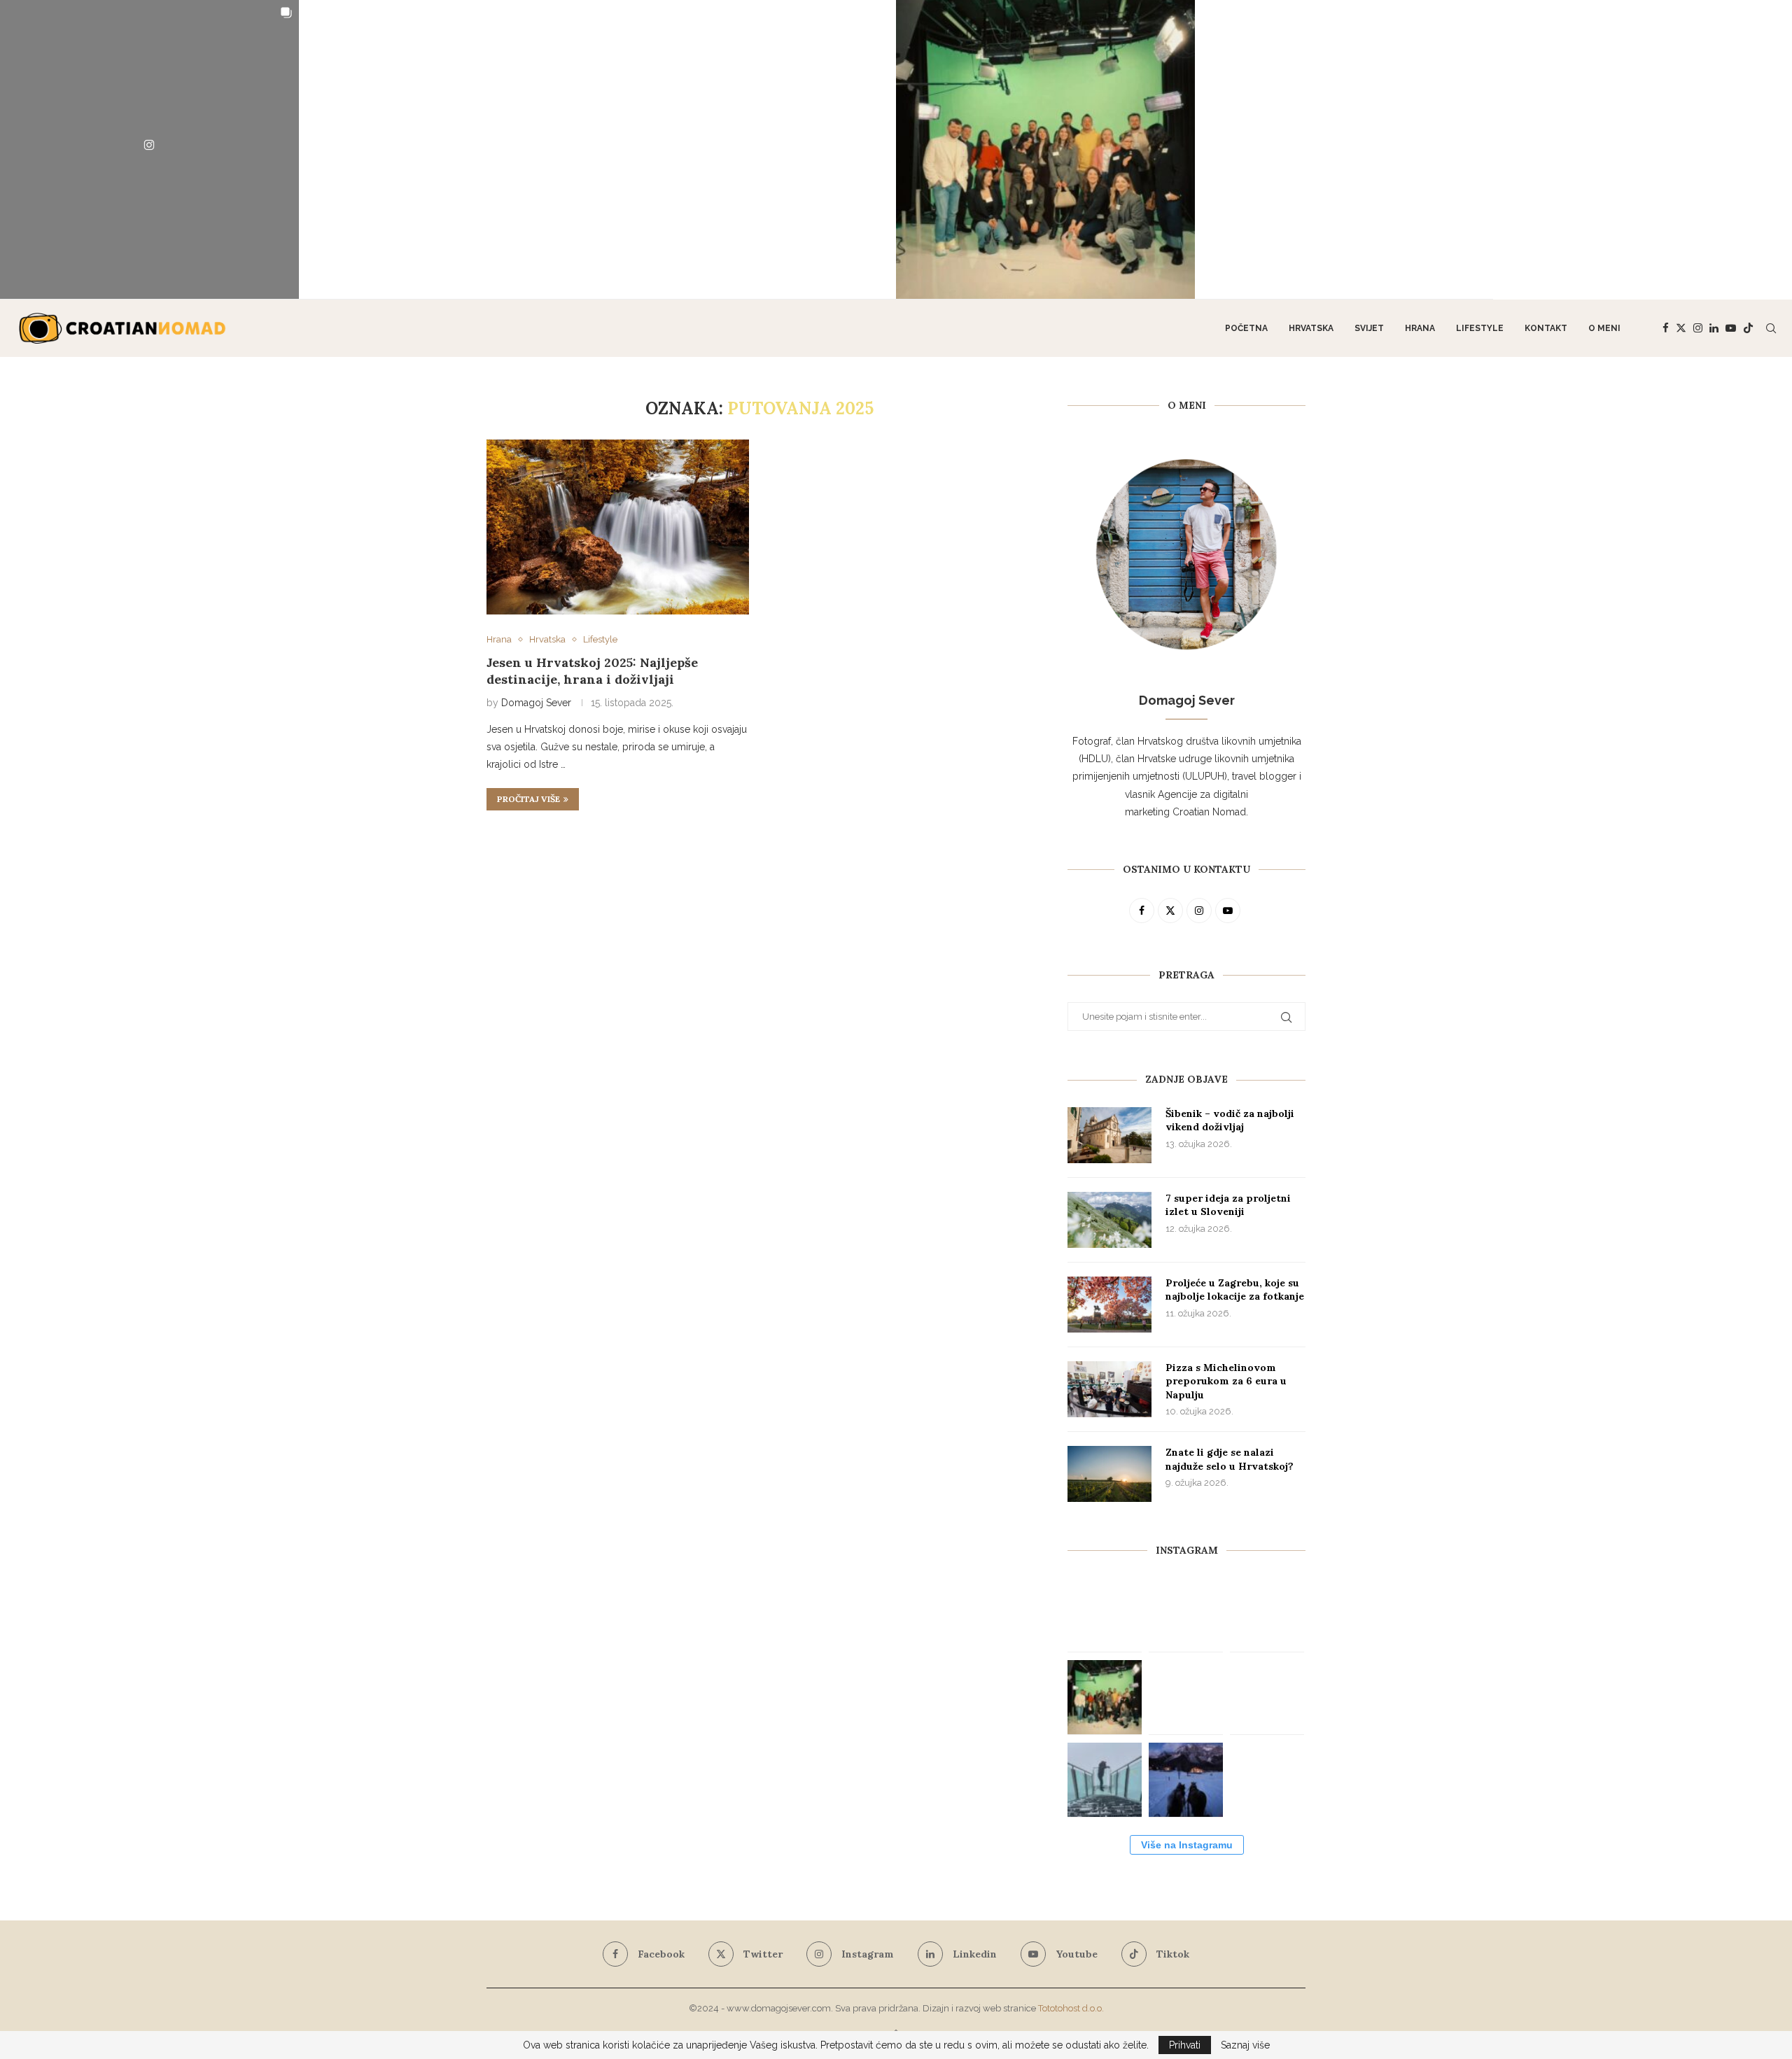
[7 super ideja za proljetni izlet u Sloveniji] (1109, 1220)
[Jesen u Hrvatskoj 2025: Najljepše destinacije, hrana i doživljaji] (618, 527)
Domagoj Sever (536, 703)
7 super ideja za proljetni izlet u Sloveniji (1228, 1205)
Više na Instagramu (1187, 1845)
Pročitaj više (528, 799)
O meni (1604, 328)
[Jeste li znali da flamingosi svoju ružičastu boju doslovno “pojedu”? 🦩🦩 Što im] (1643, 150)
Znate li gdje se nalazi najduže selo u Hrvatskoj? (1230, 1459)
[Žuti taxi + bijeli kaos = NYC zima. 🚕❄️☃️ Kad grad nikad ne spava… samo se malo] (1267, 1780)
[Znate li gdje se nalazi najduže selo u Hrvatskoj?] (1109, 1474)
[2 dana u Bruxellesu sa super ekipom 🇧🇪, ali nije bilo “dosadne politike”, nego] (1045, 149)
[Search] (1771, 328)
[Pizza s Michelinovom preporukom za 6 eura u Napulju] (1109, 1389)
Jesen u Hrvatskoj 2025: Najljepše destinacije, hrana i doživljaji (592, 671)
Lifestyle (1480, 328)
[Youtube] (1731, 328)
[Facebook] (1666, 328)
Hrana (1420, 328)
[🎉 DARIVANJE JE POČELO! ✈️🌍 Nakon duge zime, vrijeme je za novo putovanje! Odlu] (747, 149)
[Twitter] (1681, 328)
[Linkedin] (1714, 328)
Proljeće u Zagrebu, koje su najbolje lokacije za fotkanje (1235, 1290)
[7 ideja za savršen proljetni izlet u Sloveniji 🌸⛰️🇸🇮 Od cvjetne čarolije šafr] (149, 149)
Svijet (1369, 328)
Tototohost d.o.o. (1071, 2008)
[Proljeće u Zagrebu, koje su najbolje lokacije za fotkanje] (1109, 1305)
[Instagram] (1698, 328)
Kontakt (1546, 328)
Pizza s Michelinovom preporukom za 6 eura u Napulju (1226, 1381)
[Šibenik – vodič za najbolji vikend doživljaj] (1109, 1135)
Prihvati (1185, 2045)
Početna (1246, 328)
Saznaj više (1245, 2045)
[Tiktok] (1748, 328)
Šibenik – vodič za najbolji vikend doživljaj (1230, 1120)
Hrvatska (1311, 328)
